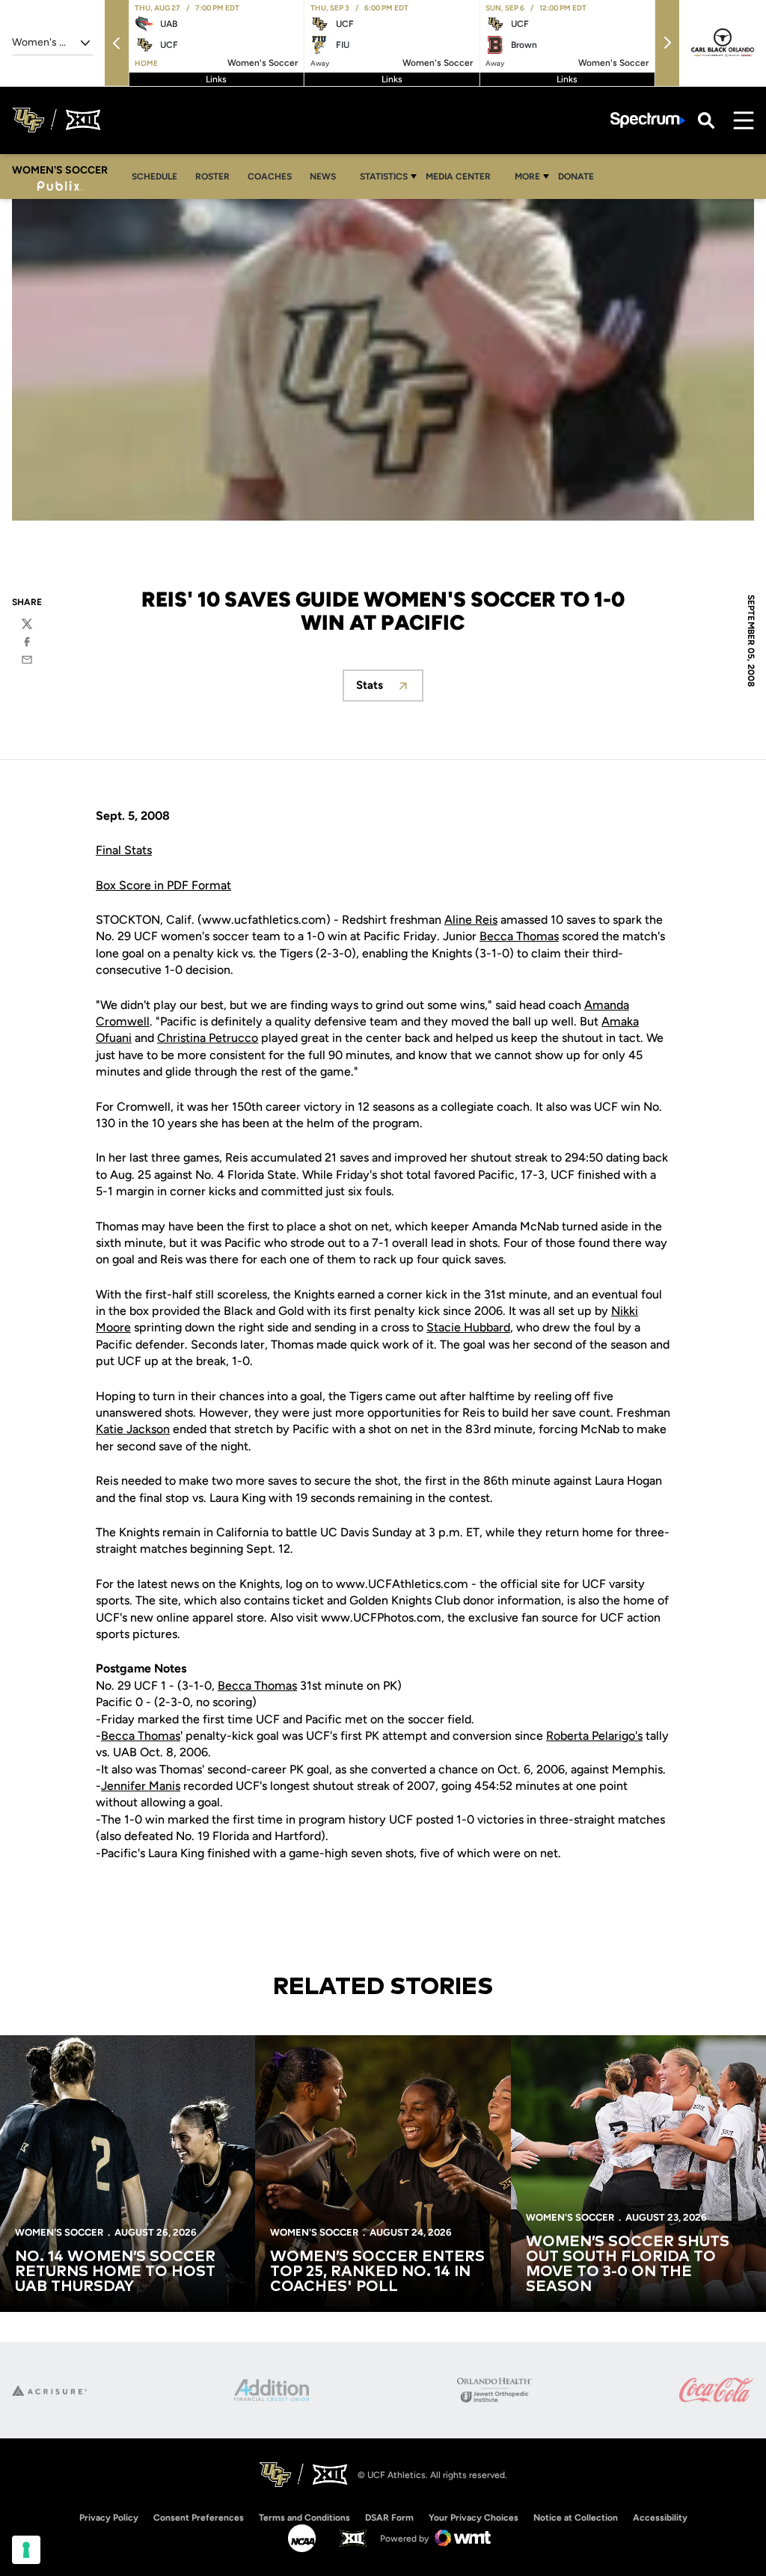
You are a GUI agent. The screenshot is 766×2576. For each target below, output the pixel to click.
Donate (576, 177)
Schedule (154, 177)
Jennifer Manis (141, 1786)
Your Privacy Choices (474, 2518)
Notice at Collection (576, 2518)
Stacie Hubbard (468, 1327)
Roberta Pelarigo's (594, 1736)
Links (216, 79)
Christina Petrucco (208, 1038)
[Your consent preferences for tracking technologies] (26, 2550)
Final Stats (124, 850)
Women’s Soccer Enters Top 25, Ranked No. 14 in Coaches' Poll (377, 2272)
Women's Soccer (59, 2232)
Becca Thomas (519, 936)
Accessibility (660, 2517)
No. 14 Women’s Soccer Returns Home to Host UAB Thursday (115, 2272)
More (527, 177)
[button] (117, 43)
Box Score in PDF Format (163, 885)
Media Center (458, 177)
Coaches (270, 177)
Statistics (384, 177)
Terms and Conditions (304, 2518)
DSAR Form (389, 2518)
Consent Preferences (199, 2518)
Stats (390, 689)
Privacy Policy (109, 2518)
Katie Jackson (133, 1429)
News (323, 177)
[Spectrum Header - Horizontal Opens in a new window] (648, 120)
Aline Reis (471, 920)
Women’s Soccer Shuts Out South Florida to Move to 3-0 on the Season (628, 2264)
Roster (212, 177)
